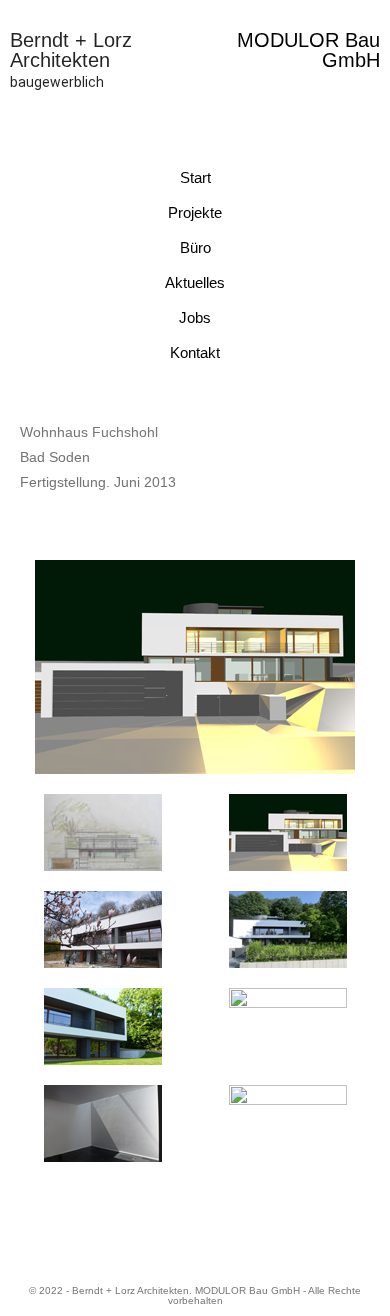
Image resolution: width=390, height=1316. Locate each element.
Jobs (195, 317)
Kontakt (195, 352)
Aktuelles (195, 282)
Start (195, 177)
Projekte (195, 212)
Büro (195, 247)
